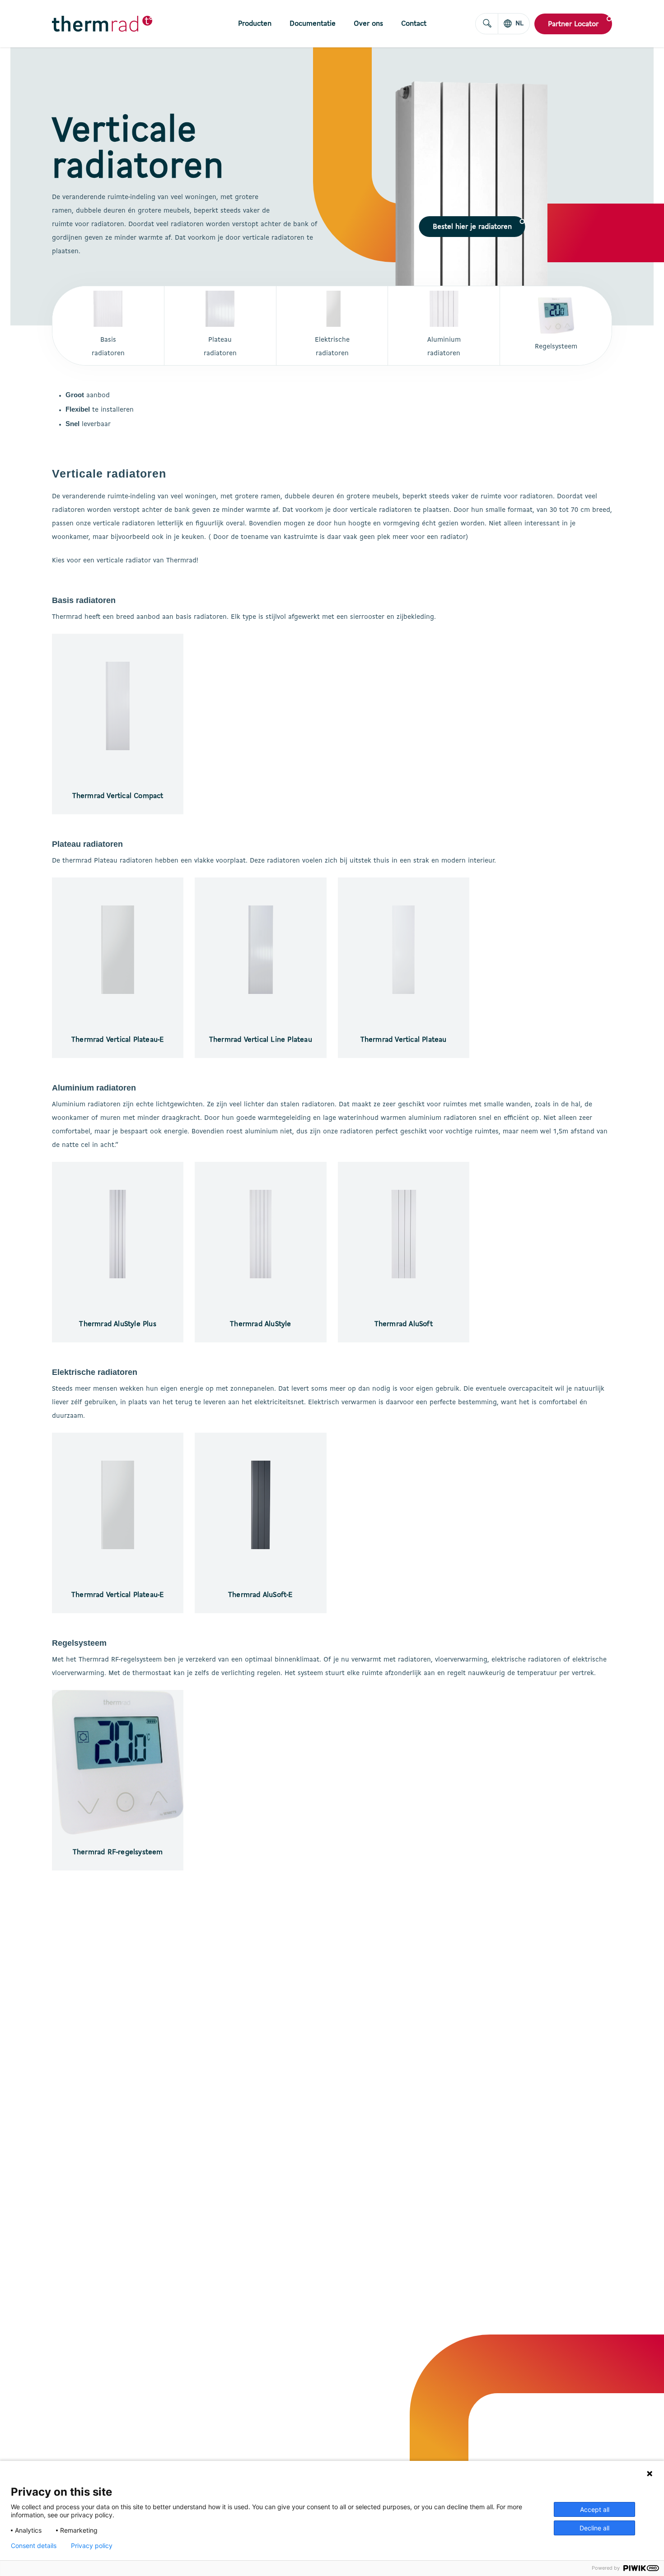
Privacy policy (92, 2546)
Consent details (34, 2546)
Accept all (595, 2509)
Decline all (594, 2528)
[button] (472, 227)
